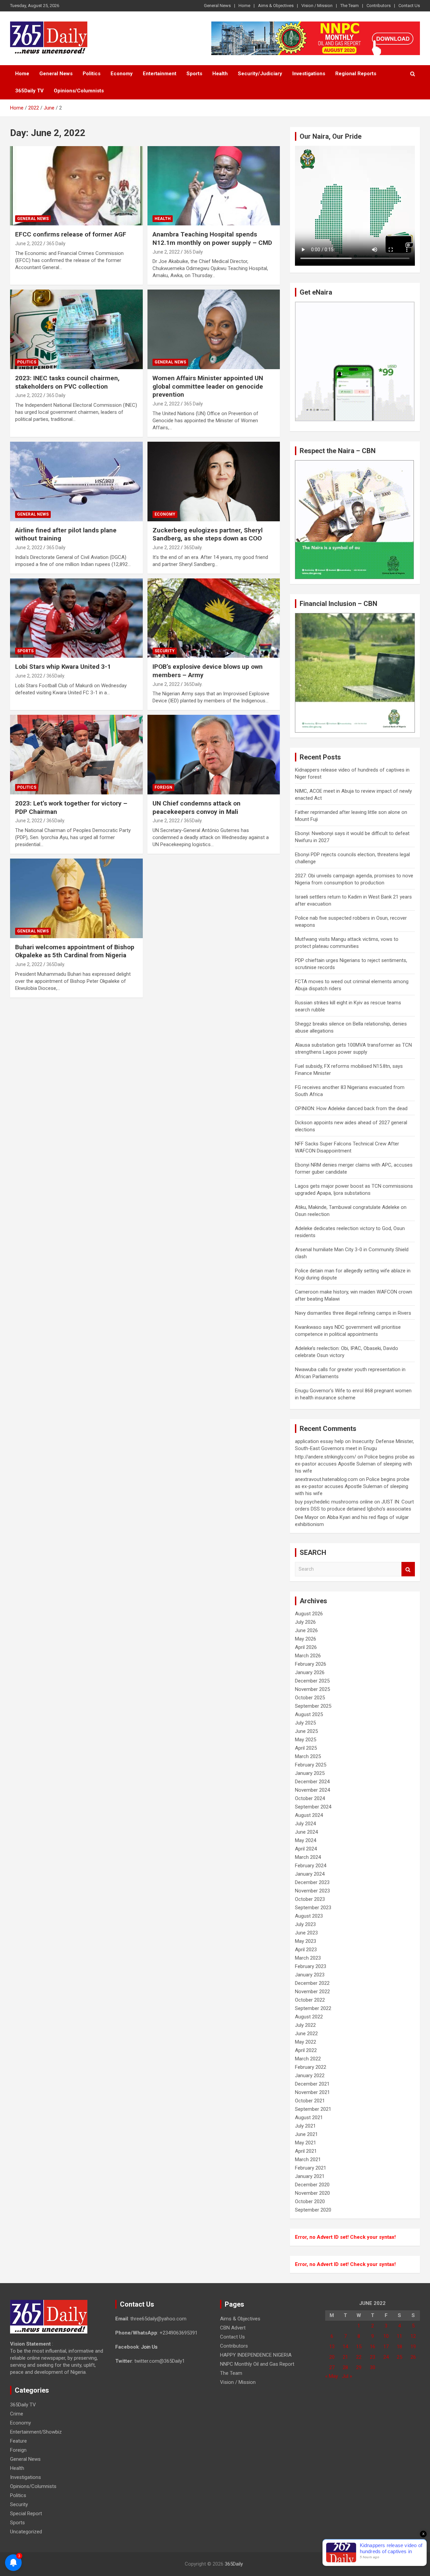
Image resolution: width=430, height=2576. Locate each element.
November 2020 (312, 2193)
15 (359, 2347)
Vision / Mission (317, 6)
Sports (194, 74)
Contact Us (409, 6)
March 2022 (308, 2059)
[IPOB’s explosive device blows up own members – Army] (213, 618)
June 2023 (306, 1933)
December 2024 (312, 1782)
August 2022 (309, 2017)
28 (345, 2367)
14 (345, 2347)
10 (386, 2336)
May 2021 (306, 2143)
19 (413, 2347)
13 (332, 2347)
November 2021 (312, 2092)
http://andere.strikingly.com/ (326, 1457)
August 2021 (309, 2117)
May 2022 (306, 2042)
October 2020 (310, 2201)
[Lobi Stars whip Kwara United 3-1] (76, 618)
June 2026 (306, 1630)
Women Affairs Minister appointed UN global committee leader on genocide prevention (208, 386)
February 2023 (311, 1966)
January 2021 (310, 2176)
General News (217, 6)
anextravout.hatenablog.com (326, 1479)
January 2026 (310, 1672)
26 (413, 2357)
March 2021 (308, 2159)
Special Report (26, 2514)
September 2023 (313, 1908)
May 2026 (306, 1639)
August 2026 (309, 1614)
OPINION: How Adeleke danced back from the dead (351, 1108)
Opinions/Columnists (79, 91)
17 (386, 2347)
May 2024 (306, 1840)
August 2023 (309, 1916)
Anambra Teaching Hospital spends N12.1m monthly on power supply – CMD (212, 238)
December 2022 (312, 1983)
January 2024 (310, 1874)
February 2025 (311, 1765)
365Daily (234, 2564)
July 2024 (305, 1824)
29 (359, 2367)
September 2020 (313, 2210)
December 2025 (312, 1681)
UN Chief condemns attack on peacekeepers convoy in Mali (197, 807)
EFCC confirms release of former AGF (71, 234)
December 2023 (312, 1882)
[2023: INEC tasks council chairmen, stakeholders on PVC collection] (76, 330)
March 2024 (308, 1857)
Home (244, 6)
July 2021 (305, 2126)
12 (413, 2336)
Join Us (149, 2347)
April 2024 (306, 1849)
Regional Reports (356, 74)
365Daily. (193, 548)
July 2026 (305, 1622)
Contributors (379, 6)
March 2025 (308, 1756)
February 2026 (311, 1664)
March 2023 (308, 1958)
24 (386, 2357)
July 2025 (305, 1723)
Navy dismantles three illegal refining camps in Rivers (353, 1313)
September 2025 (313, 1706)
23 (373, 2357)
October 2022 (310, 2000)
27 (332, 2367)
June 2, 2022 (29, 244)
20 (332, 2357)
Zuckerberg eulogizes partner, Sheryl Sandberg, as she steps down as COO (208, 534)
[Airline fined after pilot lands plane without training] (76, 481)
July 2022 (305, 2025)
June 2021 (306, 2134)
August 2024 (309, 1815)
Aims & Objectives (276, 6)
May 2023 (306, 1941)
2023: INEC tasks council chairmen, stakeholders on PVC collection (67, 382)
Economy (122, 74)
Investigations (309, 74)
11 (399, 2336)
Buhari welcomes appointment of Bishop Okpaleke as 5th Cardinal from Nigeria (75, 951)
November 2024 (312, 1790)
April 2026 (306, 1647)
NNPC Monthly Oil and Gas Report (257, 2364)
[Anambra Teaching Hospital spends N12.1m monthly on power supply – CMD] (213, 186)
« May (332, 2376)
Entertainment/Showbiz (36, 2432)
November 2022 (312, 1992)
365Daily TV (29, 91)
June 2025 (306, 1731)
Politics (92, 74)
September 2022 (313, 2008)
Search (408, 1569)
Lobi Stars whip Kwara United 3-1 (63, 667)
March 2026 (308, 1656)
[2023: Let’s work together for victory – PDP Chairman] (76, 755)
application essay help (319, 1441)
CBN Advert (233, 2328)
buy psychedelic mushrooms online (334, 1502)
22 (359, 2357)
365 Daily (56, 244)
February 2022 (311, 2067)
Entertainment (160, 74)
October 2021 (310, 2101)
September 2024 (313, 1807)
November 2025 (312, 1689)
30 (373, 2367)
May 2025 (306, 1740)
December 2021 (312, 2084)
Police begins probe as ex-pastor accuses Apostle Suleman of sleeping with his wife (355, 1464)
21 (345, 2357)
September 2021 (313, 2109)
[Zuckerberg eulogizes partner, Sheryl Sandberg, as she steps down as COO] (213, 481)
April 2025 (306, 1748)
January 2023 (310, 1975)
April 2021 (306, 2151)
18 (399, 2347)
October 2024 (310, 1798)
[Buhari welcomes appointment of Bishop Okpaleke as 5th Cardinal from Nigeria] (76, 898)
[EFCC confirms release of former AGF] (76, 186)
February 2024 (311, 1866)
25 (399, 2357)
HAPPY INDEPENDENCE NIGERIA (256, 2355)
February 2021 (311, 2168)
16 (373, 2347)
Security (165, 651)
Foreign (163, 787)
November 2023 (312, 1891)
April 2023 (306, 1950)
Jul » (347, 2376)
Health (220, 74)
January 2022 (310, 2076)
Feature (18, 2441)
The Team (350, 6)
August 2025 (309, 1714)
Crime (17, 2414)
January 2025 (310, 1773)
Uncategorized (26, 2532)
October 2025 (310, 1698)
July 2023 (305, 1924)
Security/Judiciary (260, 74)
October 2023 (310, 1899)
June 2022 (306, 2034)
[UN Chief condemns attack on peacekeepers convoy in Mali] (213, 755)
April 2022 (306, 2050)
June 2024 (306, 1832)
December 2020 (312, 2185)
